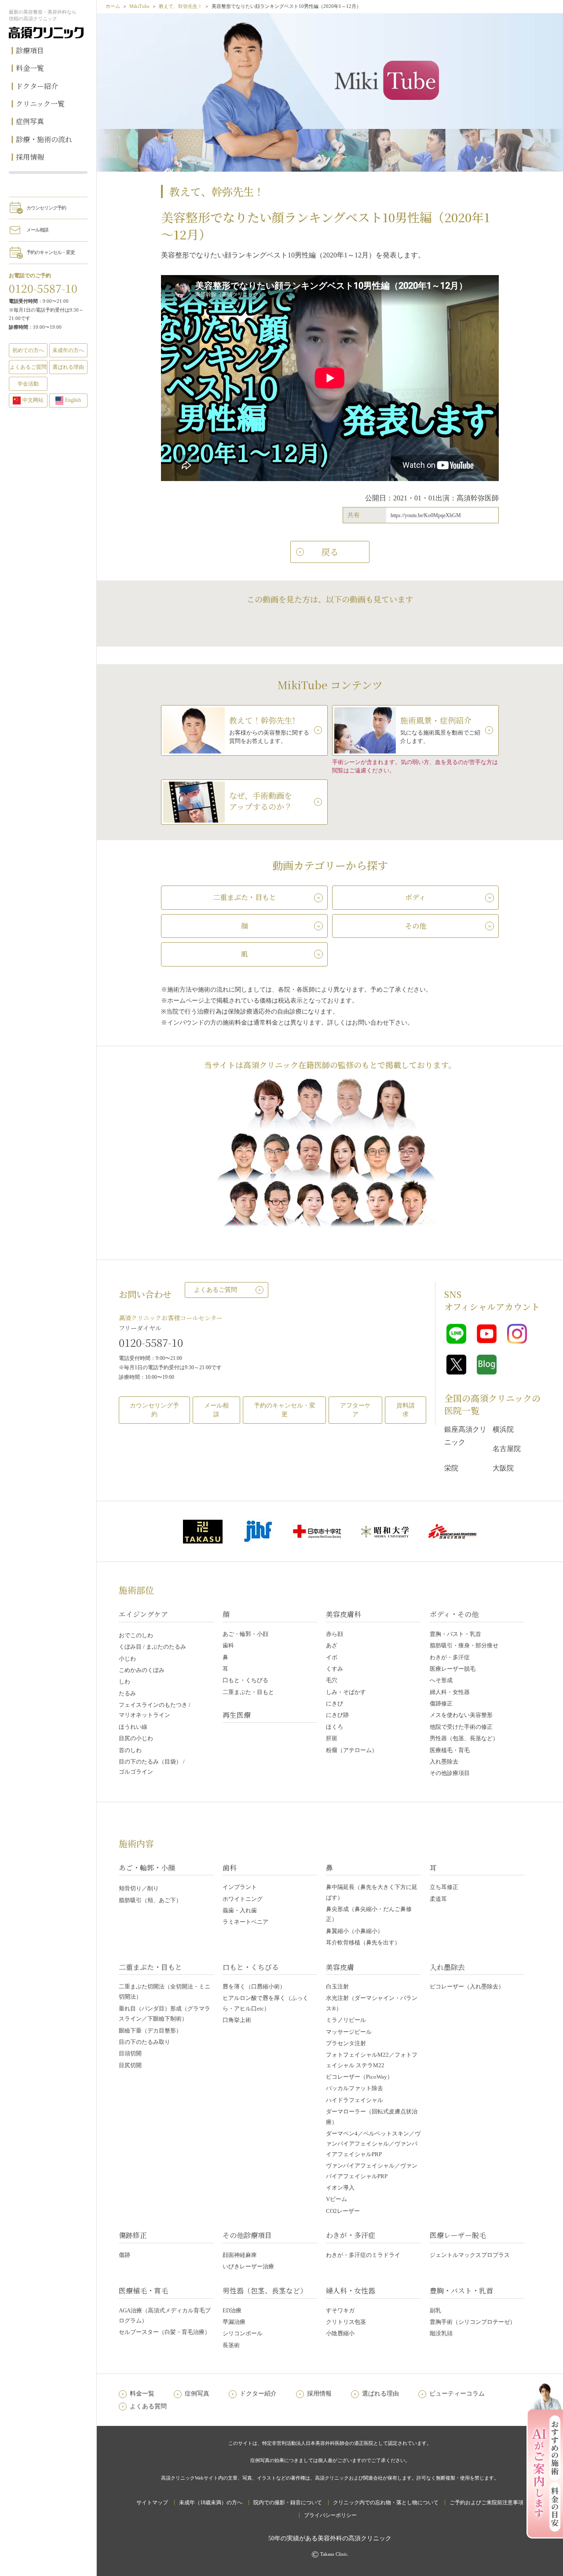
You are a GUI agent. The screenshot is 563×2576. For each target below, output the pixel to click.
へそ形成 (441, 1680)
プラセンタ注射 (346, 2043)
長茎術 (231, 2345)
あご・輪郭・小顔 (245, 1634)
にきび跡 (337, 1715)
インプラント (240, 1887)
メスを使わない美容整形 (461, 1715)
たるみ (127, 1693)
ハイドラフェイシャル (355, 2100)
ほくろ (335, 1727)
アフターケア (355, 1410)
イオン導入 (340, 2188)
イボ (332, 1657)
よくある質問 (148, 2406)
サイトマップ (152, 2503)
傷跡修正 (441, 1703)
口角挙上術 (237, 2020)
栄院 (451, 1468)
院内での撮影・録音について (288, 2503)
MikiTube (139, 6)
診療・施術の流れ (44, 139)
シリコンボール (243, 2333)
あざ (332, 1645)
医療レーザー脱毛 (453, 1669)
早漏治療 (234, 2322)
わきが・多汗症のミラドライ (363, 2255)
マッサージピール (349, 2032)
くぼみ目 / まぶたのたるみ (152, 1647)
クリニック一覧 (40, 104)
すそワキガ (340, 2310)
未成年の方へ (68, 350)
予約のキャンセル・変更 (51, 252)
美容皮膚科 (344, 1614)
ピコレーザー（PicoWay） (359, 2077)
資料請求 (406, 1410)
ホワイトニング (243, 1899)
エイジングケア (143, 1614)
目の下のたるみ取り (144, 2042)
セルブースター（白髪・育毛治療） (165, 2332)
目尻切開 (130, 2065)
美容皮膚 (340, 1967)
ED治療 (232, 2310)
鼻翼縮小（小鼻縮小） (355, 1931)
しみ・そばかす (346, 1692)
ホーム (113, 6)
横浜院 (503, 1429)
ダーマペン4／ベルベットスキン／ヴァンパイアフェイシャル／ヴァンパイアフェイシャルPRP (373, 2144)
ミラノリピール (346, 2020)
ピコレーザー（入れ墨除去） (467, 1986)
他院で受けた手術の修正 (461, 1727)
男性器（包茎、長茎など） (464, 1738)
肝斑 (332, 1738)
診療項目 (30, 50)
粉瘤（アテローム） (352, 1750)
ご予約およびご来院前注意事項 (486, 2503)
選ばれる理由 (68, 367)
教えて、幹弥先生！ (181, 6)
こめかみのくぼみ (142, 1670)
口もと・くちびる (245, 1680)
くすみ (335, 1669)
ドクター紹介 (37, 86)
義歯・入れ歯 (240, 1910)
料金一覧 (30, 68)
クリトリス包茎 (346, 2322)
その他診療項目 (450, 1773)
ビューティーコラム (457, 2394)
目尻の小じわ (136, 1738)
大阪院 (503, 1468)
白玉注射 (337, 1986)
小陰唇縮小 (340, 2333)
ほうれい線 (133, 1727)
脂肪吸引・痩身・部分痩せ (464, 1645)
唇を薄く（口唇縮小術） (254, 1986)
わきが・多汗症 (450, 1657)
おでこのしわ (136, 1635)
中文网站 (33, 400)
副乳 (435, 2310)
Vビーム (336, 2199)
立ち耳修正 (444, 1887)
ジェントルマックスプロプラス (470, 2255)
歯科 (228, 1645)
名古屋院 (507, 1449)
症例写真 (30, 121)
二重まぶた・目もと (248, 1692)
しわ (124, 1681)
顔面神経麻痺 (240, 2255)
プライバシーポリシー (330, 2515)
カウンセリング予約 (46, 208)
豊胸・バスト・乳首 (455, 1634)
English (73, 400)
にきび (335, 1703)
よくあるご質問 (216, 1290)
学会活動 (28, 384)
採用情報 (30, 157)
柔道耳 (438, 1899)
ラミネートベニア (245, 1922)
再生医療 (237, 1715)
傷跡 (124, 2255)
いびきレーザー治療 (248, 2266)
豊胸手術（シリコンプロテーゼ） (473, 2322)
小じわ (127, 1659)
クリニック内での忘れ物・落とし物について (386, 2503)
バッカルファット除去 (355, 2088)
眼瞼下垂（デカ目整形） (150, 2030)
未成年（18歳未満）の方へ (211, 2503)
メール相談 (37, 230)
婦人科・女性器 (450, 1692)
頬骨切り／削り (139, 1888)
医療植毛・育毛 (450, 1750)
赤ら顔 (335, 1634)
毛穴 (332, 1680)
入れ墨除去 (444, 1762)
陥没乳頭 (441, 2333)
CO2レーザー (343, 2211)
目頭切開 (130, 2053)
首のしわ (130, 1750)
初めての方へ (28, 350)
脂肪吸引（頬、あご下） (150, 1900)
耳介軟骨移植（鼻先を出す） (363, 1942)
